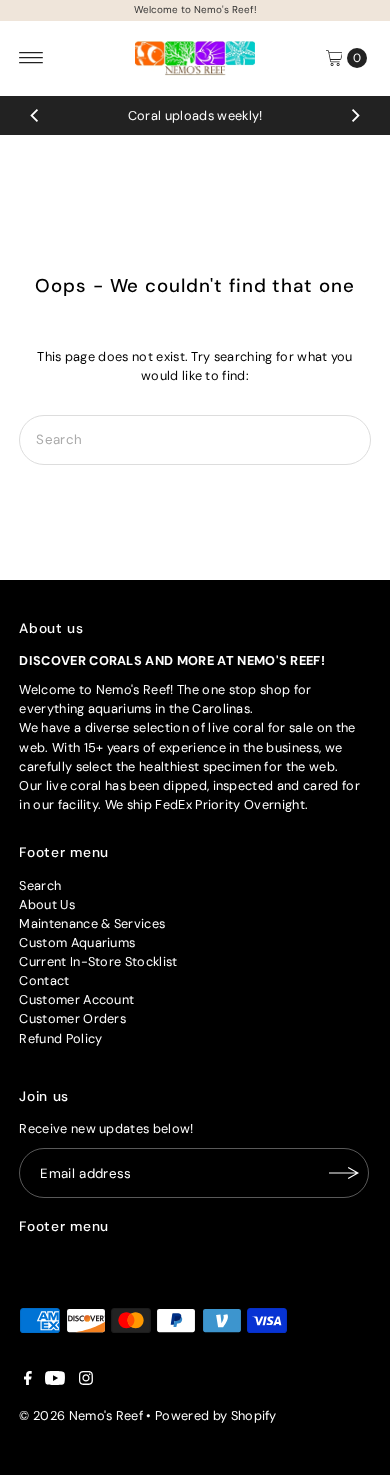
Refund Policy (60, 1038)
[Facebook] (28, 1381)
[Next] (355, 115)
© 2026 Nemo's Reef (81, 1415)
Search (40, 885)
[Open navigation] (31, 58)
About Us (47, 904)
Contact (44, 980)
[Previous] (35, 115)
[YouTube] (55, 1381)
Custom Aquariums (77, 942)
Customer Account (76, 999)
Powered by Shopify (216, 1415)
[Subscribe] (344, 1173)
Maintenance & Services (92, 923)
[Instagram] (86, 1381)
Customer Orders (72, 1018)
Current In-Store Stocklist (98, 961)
